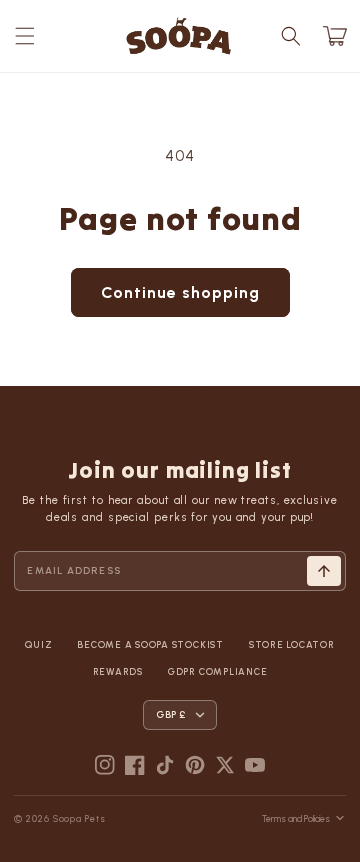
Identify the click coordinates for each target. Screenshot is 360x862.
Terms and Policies (296, 818)
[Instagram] (105, 765)
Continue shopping (180, 292)
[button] (25, 36)
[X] (225, 765)
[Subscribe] (324, 571)
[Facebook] (135, 765)
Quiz (38, 644)
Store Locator (292, 644)
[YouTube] (255, 765)
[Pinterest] (195, 765)
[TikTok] (165, 765)
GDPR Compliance (217, 671)
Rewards (118, 671)
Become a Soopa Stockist (150, 644)
